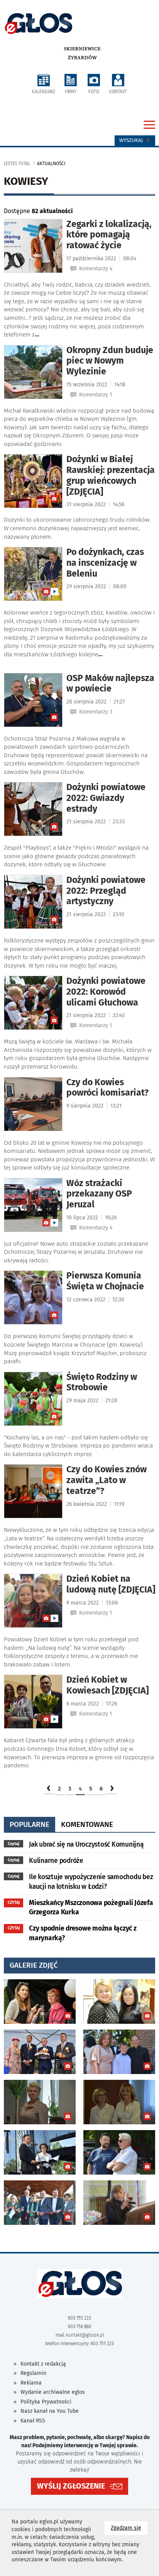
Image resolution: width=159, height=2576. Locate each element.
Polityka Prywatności (46, 2402)
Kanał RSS (33, 2421)
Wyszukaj (132, 140)
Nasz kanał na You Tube (50, 2411)
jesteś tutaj (17, 164)
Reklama (31, 2383)
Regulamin (33, 2373)
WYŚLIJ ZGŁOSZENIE (71, 2486)
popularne (30, 1824)
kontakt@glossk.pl (85, 2335)
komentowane (87, 1824)
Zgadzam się (129, 2528)
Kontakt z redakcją (43, 2364)
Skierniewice (82, 49)
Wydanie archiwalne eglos (53, 2392)
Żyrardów (82, 58)
